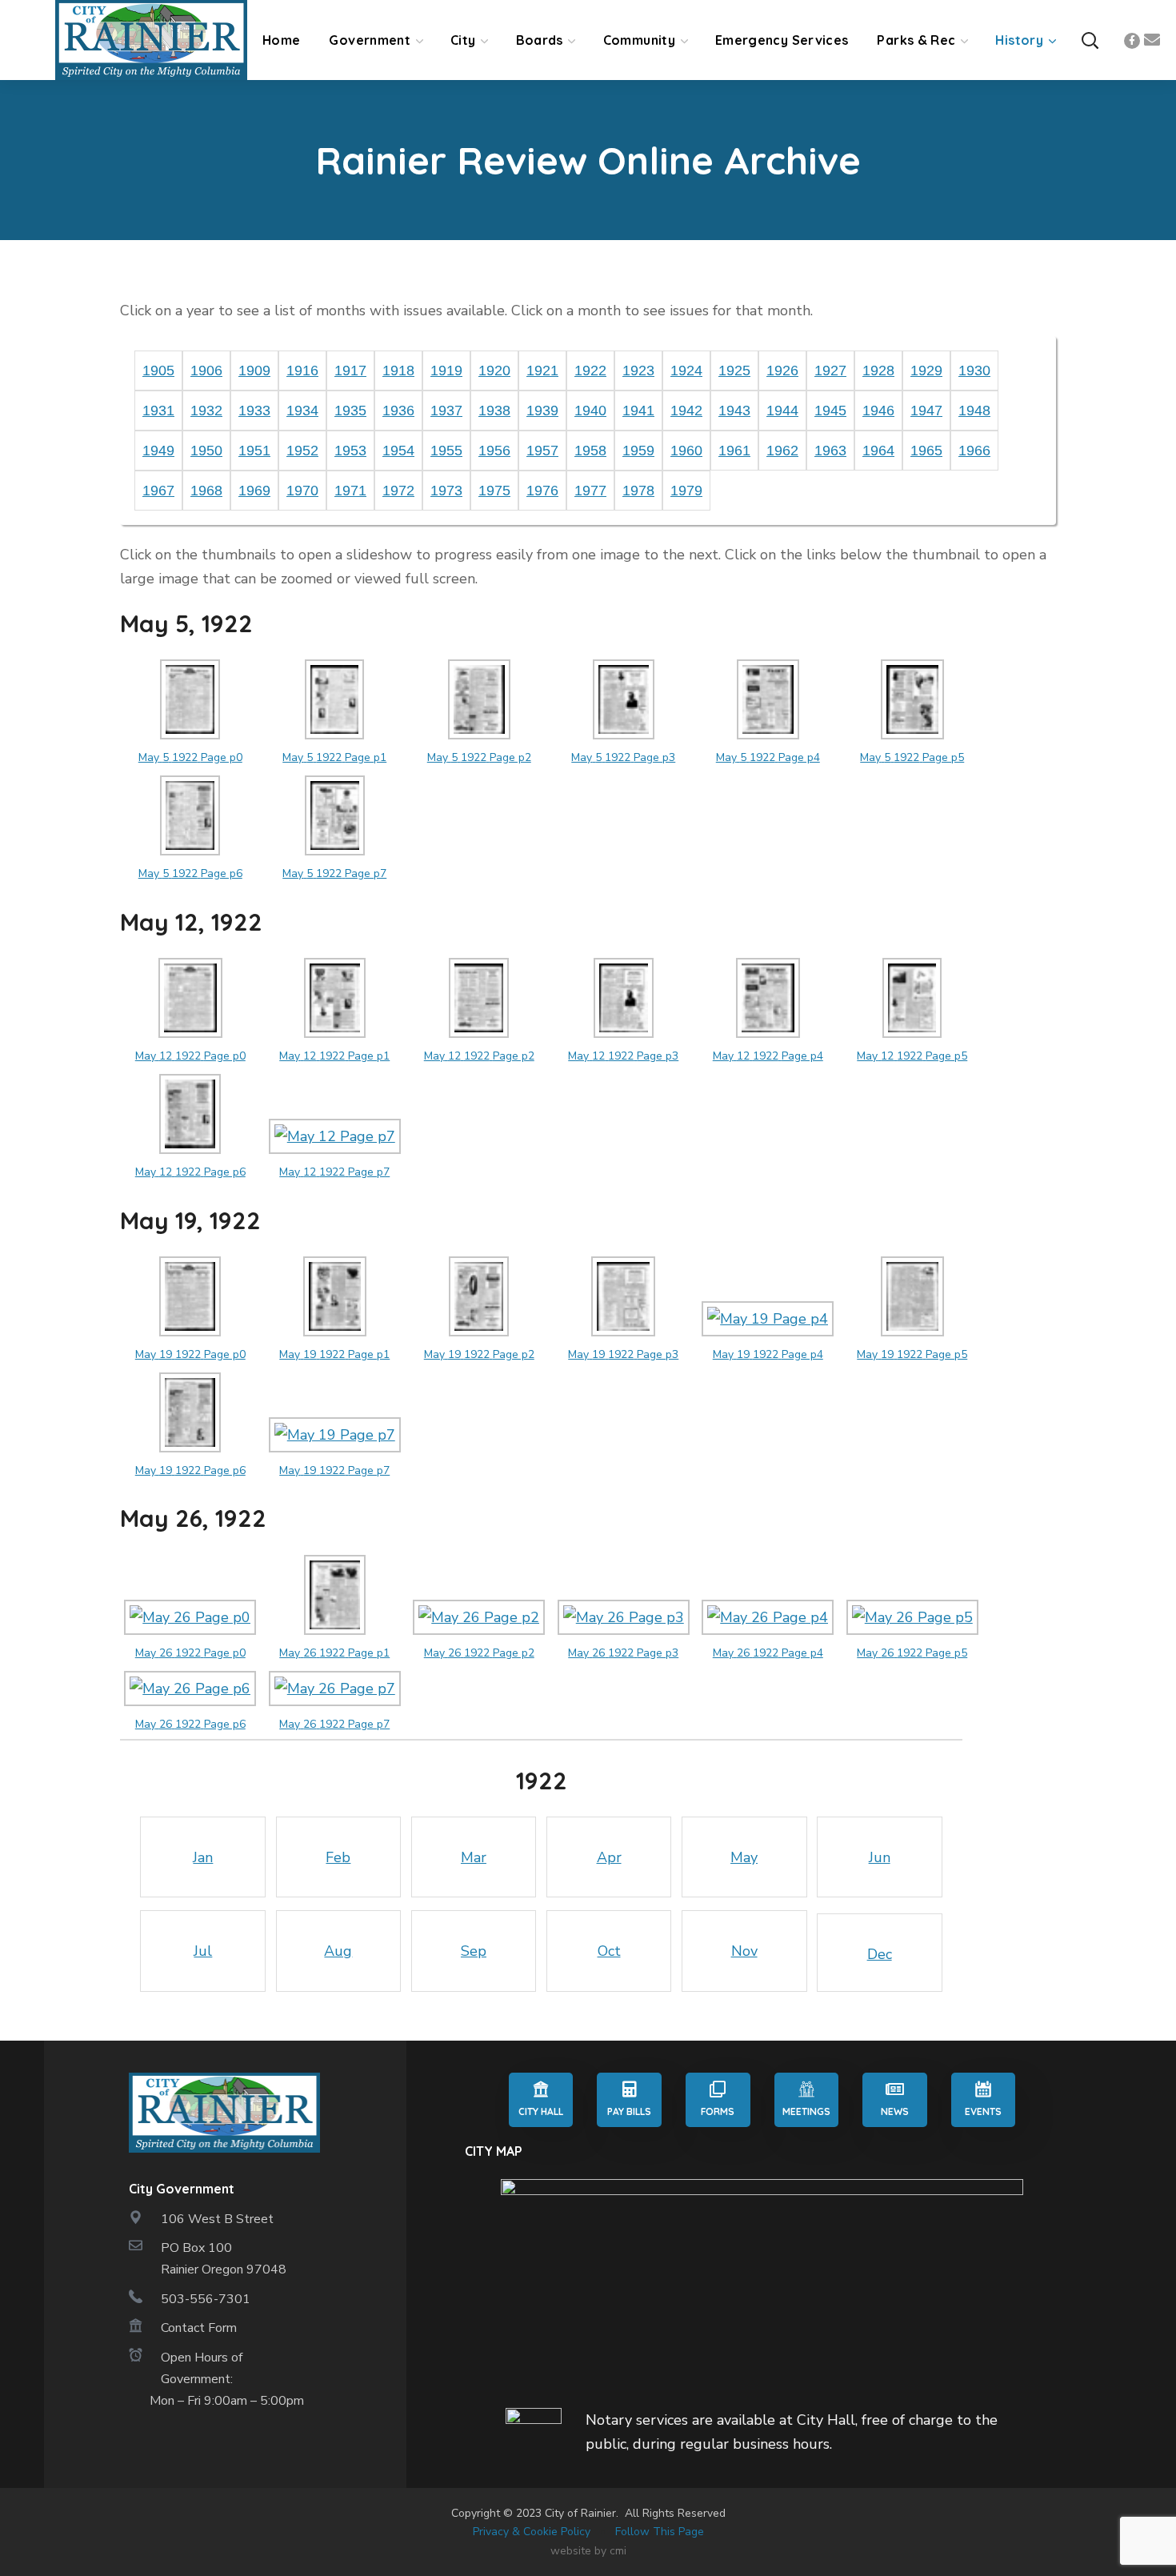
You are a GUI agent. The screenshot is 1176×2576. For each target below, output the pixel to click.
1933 (254, 411)
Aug (338, 1951)
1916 (302, 371)
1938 (494, 411)
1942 (686, 411)
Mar (474, 1857)
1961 (734, 451)
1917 (350, 371)
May (744, 1857)
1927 (830, 371)
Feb (338, 1857)
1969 (254, 491)
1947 (926, 411)
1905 (158, 371)
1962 (782, 451)
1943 (734, 411)
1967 (158, 491)
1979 (686, 491)
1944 (782, 411)
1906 (206, 371)
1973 (446, 491)
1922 (590, 371)
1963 (830, 451)
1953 (350, 451)
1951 (254, 451)
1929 (926, 371)
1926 (782, 371)
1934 (302, 411)
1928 (878, 371)
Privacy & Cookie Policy (532, 2532)
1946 (878, 411)
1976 (542, 491)
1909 (254, 371)
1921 (542, 371)
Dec (880, 1954)
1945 (830, 411)
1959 (638, 451)
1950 (206, 451)
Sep (474, 1951)
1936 (398, 411)
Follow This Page (660, 2532)
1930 (974, 371)
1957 (542, 451)
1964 (878, 451)
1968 (206, 491)
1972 (398, 491)
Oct (609, 1951)
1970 (302, 491)
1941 (638, 411)
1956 (494, 451)
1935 (350, 411)
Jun (880, 1857)
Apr (609, 1857)
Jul (203, 1951)
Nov (744, 1951)
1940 (590, 411)
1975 (494, 491)
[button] (1090, 40)
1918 (398, 371)
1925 (734, 371)
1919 (446, 371)
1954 (398, 451)
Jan (203, 1857)
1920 (494, 371)
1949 (158, 451)
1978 (638, 491)
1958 (590, 451)
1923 (638, 371)
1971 (350, 491)
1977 (590, 491)
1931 (158, 411)
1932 (206, 411)
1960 (686, 451)
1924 (686, 371)
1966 (974, 451)
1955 (446, 451)
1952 (302, 451)
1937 (446, 411)
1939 (542, 411)
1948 (974, 411)
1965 (926, 451)
